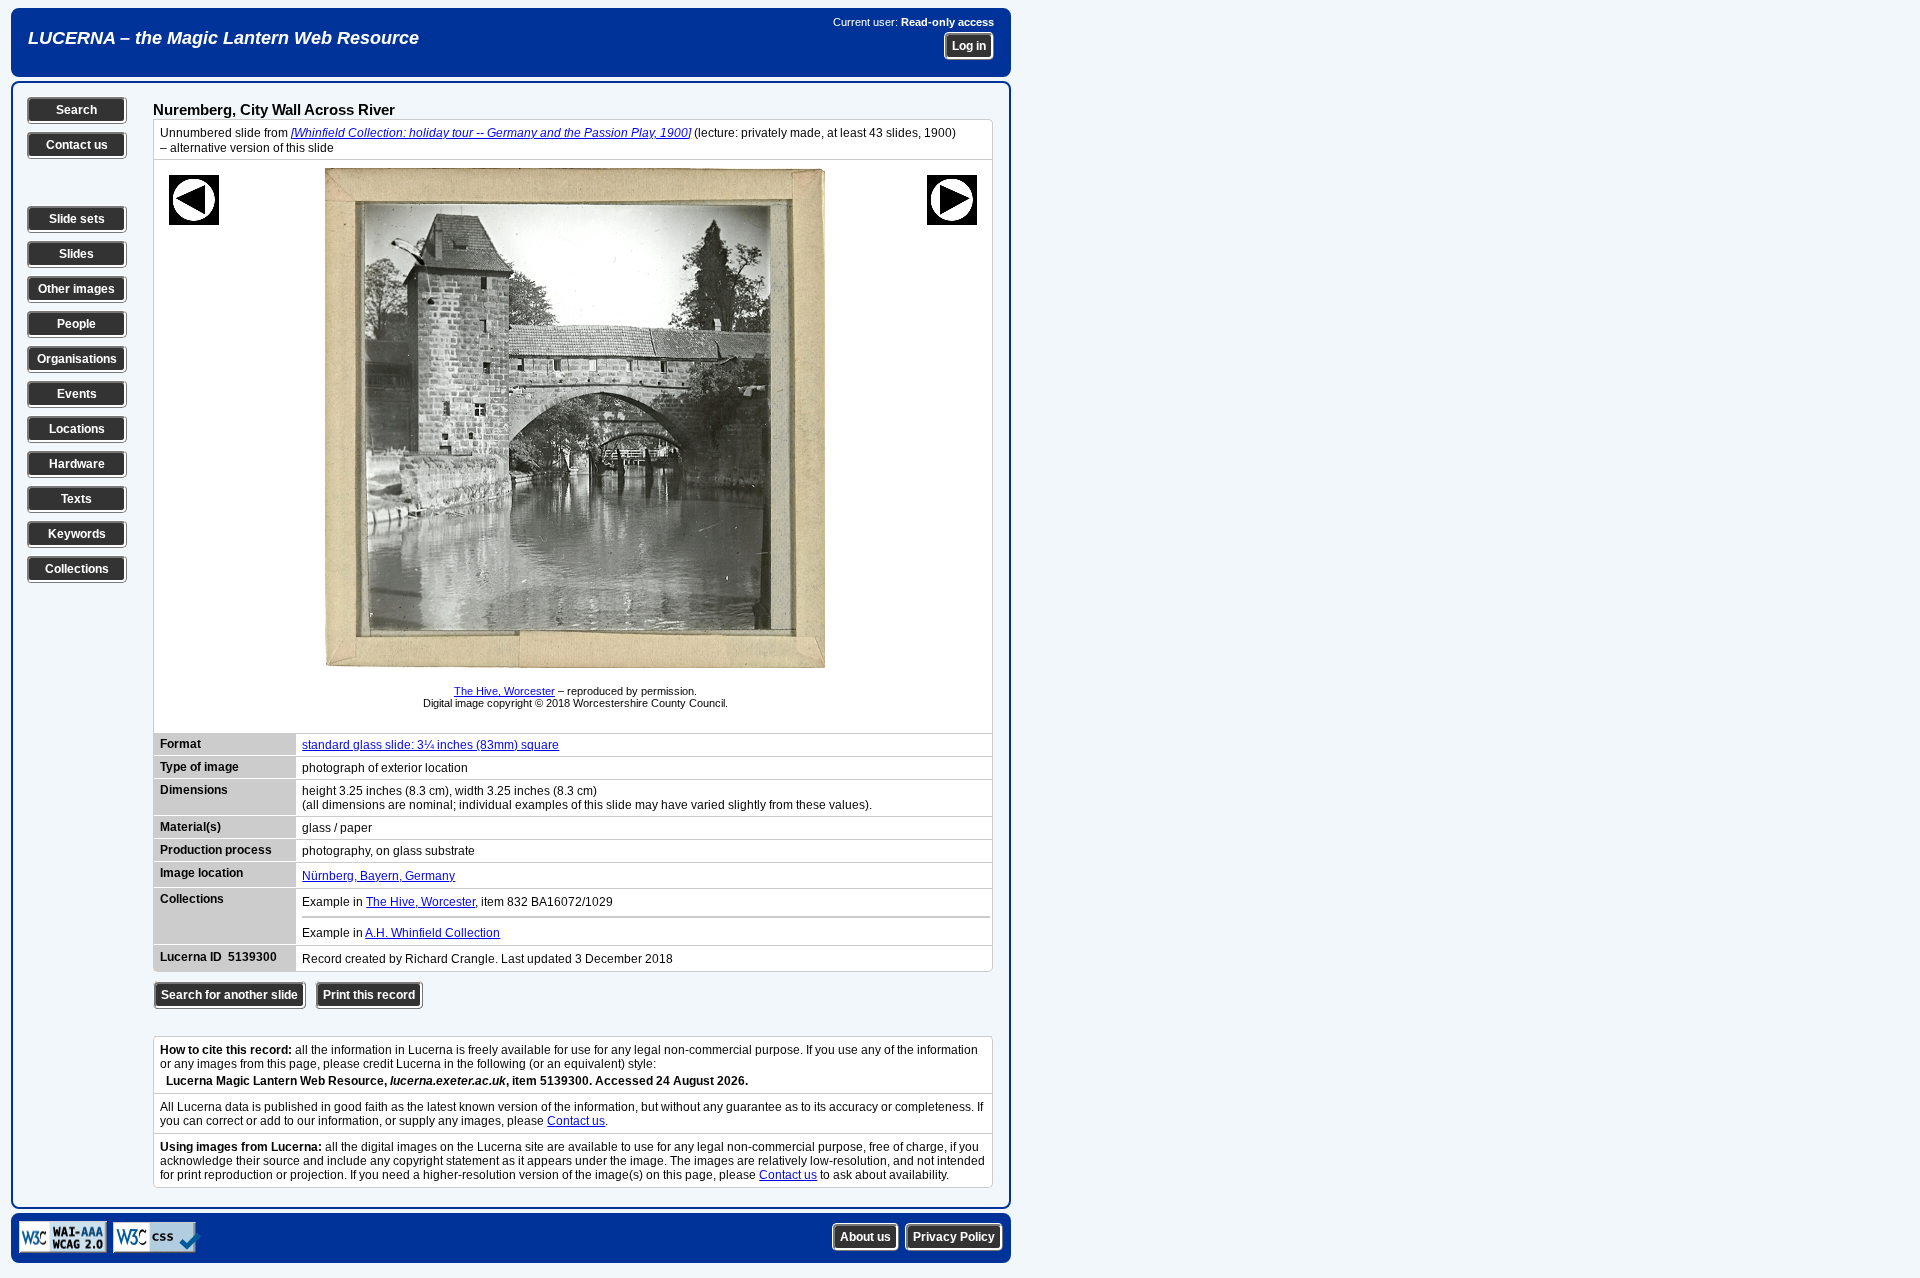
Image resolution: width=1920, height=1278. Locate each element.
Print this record (369, 995)
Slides (76, 254)
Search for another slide (229, 995)
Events (77, 394)
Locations (77, 429)
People (76, 324)
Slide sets (77, 219)
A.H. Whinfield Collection (432, 933)
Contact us (77, 145)
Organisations (77, 359)
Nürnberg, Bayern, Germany (378, 876)
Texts (76, 499)
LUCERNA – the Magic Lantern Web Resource (223, 38)
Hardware (77, 464)
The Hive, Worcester (504, 691)
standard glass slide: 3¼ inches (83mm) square (430, 745)
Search (76, 110)
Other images (76, 289)
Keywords (77, 534)
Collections (77, 569)
